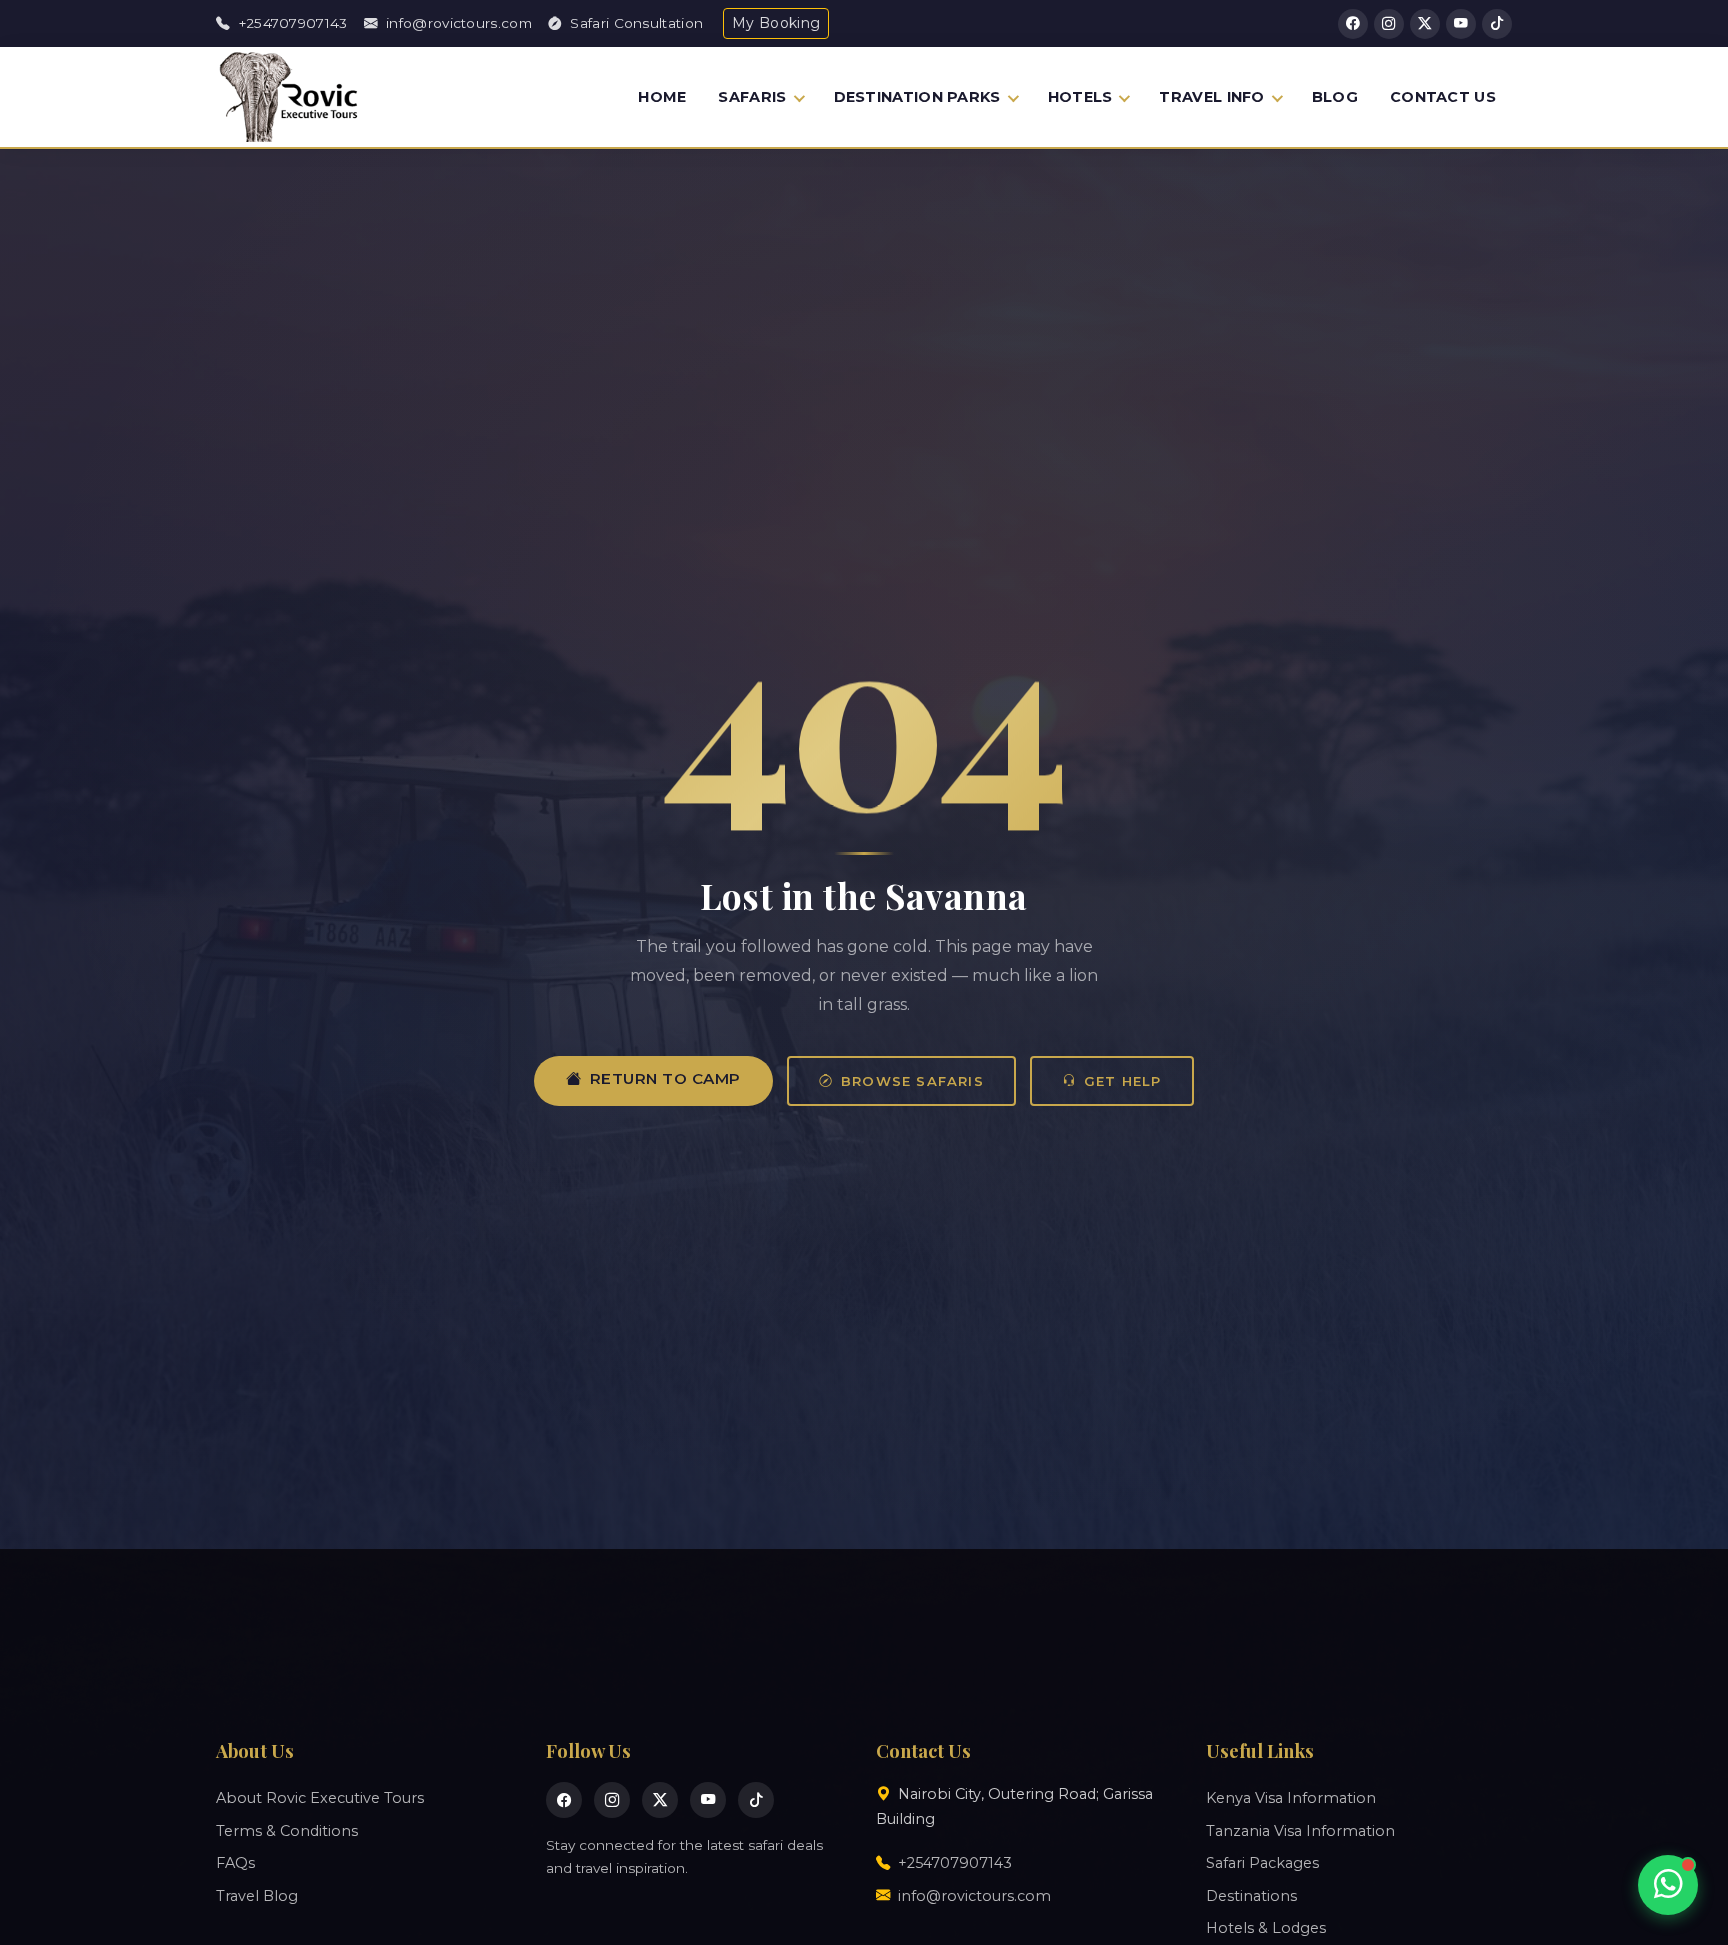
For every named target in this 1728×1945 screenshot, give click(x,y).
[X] (660, 1800)
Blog (1335, 97)
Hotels (1080, 97)
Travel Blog (257, 1896)
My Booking (776, 23)
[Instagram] (1389, 24)
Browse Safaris (912, 1081)
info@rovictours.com (457, 23)
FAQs (235, 1863)
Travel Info (1211, 97)
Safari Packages (1262, 1863)
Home (662, 97)
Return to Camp (665, 1078)
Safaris (752, 97)
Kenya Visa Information (1291, 1798)
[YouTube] (1461, 24)
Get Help (1123, 1081)
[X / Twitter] (1425, 24)
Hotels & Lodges (1266, 1928)
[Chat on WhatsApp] (1668, 1885)
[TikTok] (1497, 24)
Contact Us (1443, 97)
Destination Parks (917, 97)
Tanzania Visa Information (1300, 1831)
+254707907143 (290, 23)
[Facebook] (1353, 24)
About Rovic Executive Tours (320, 1798)
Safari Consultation (634, 23)
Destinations (1251, 1896)
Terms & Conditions (287, 1831)
